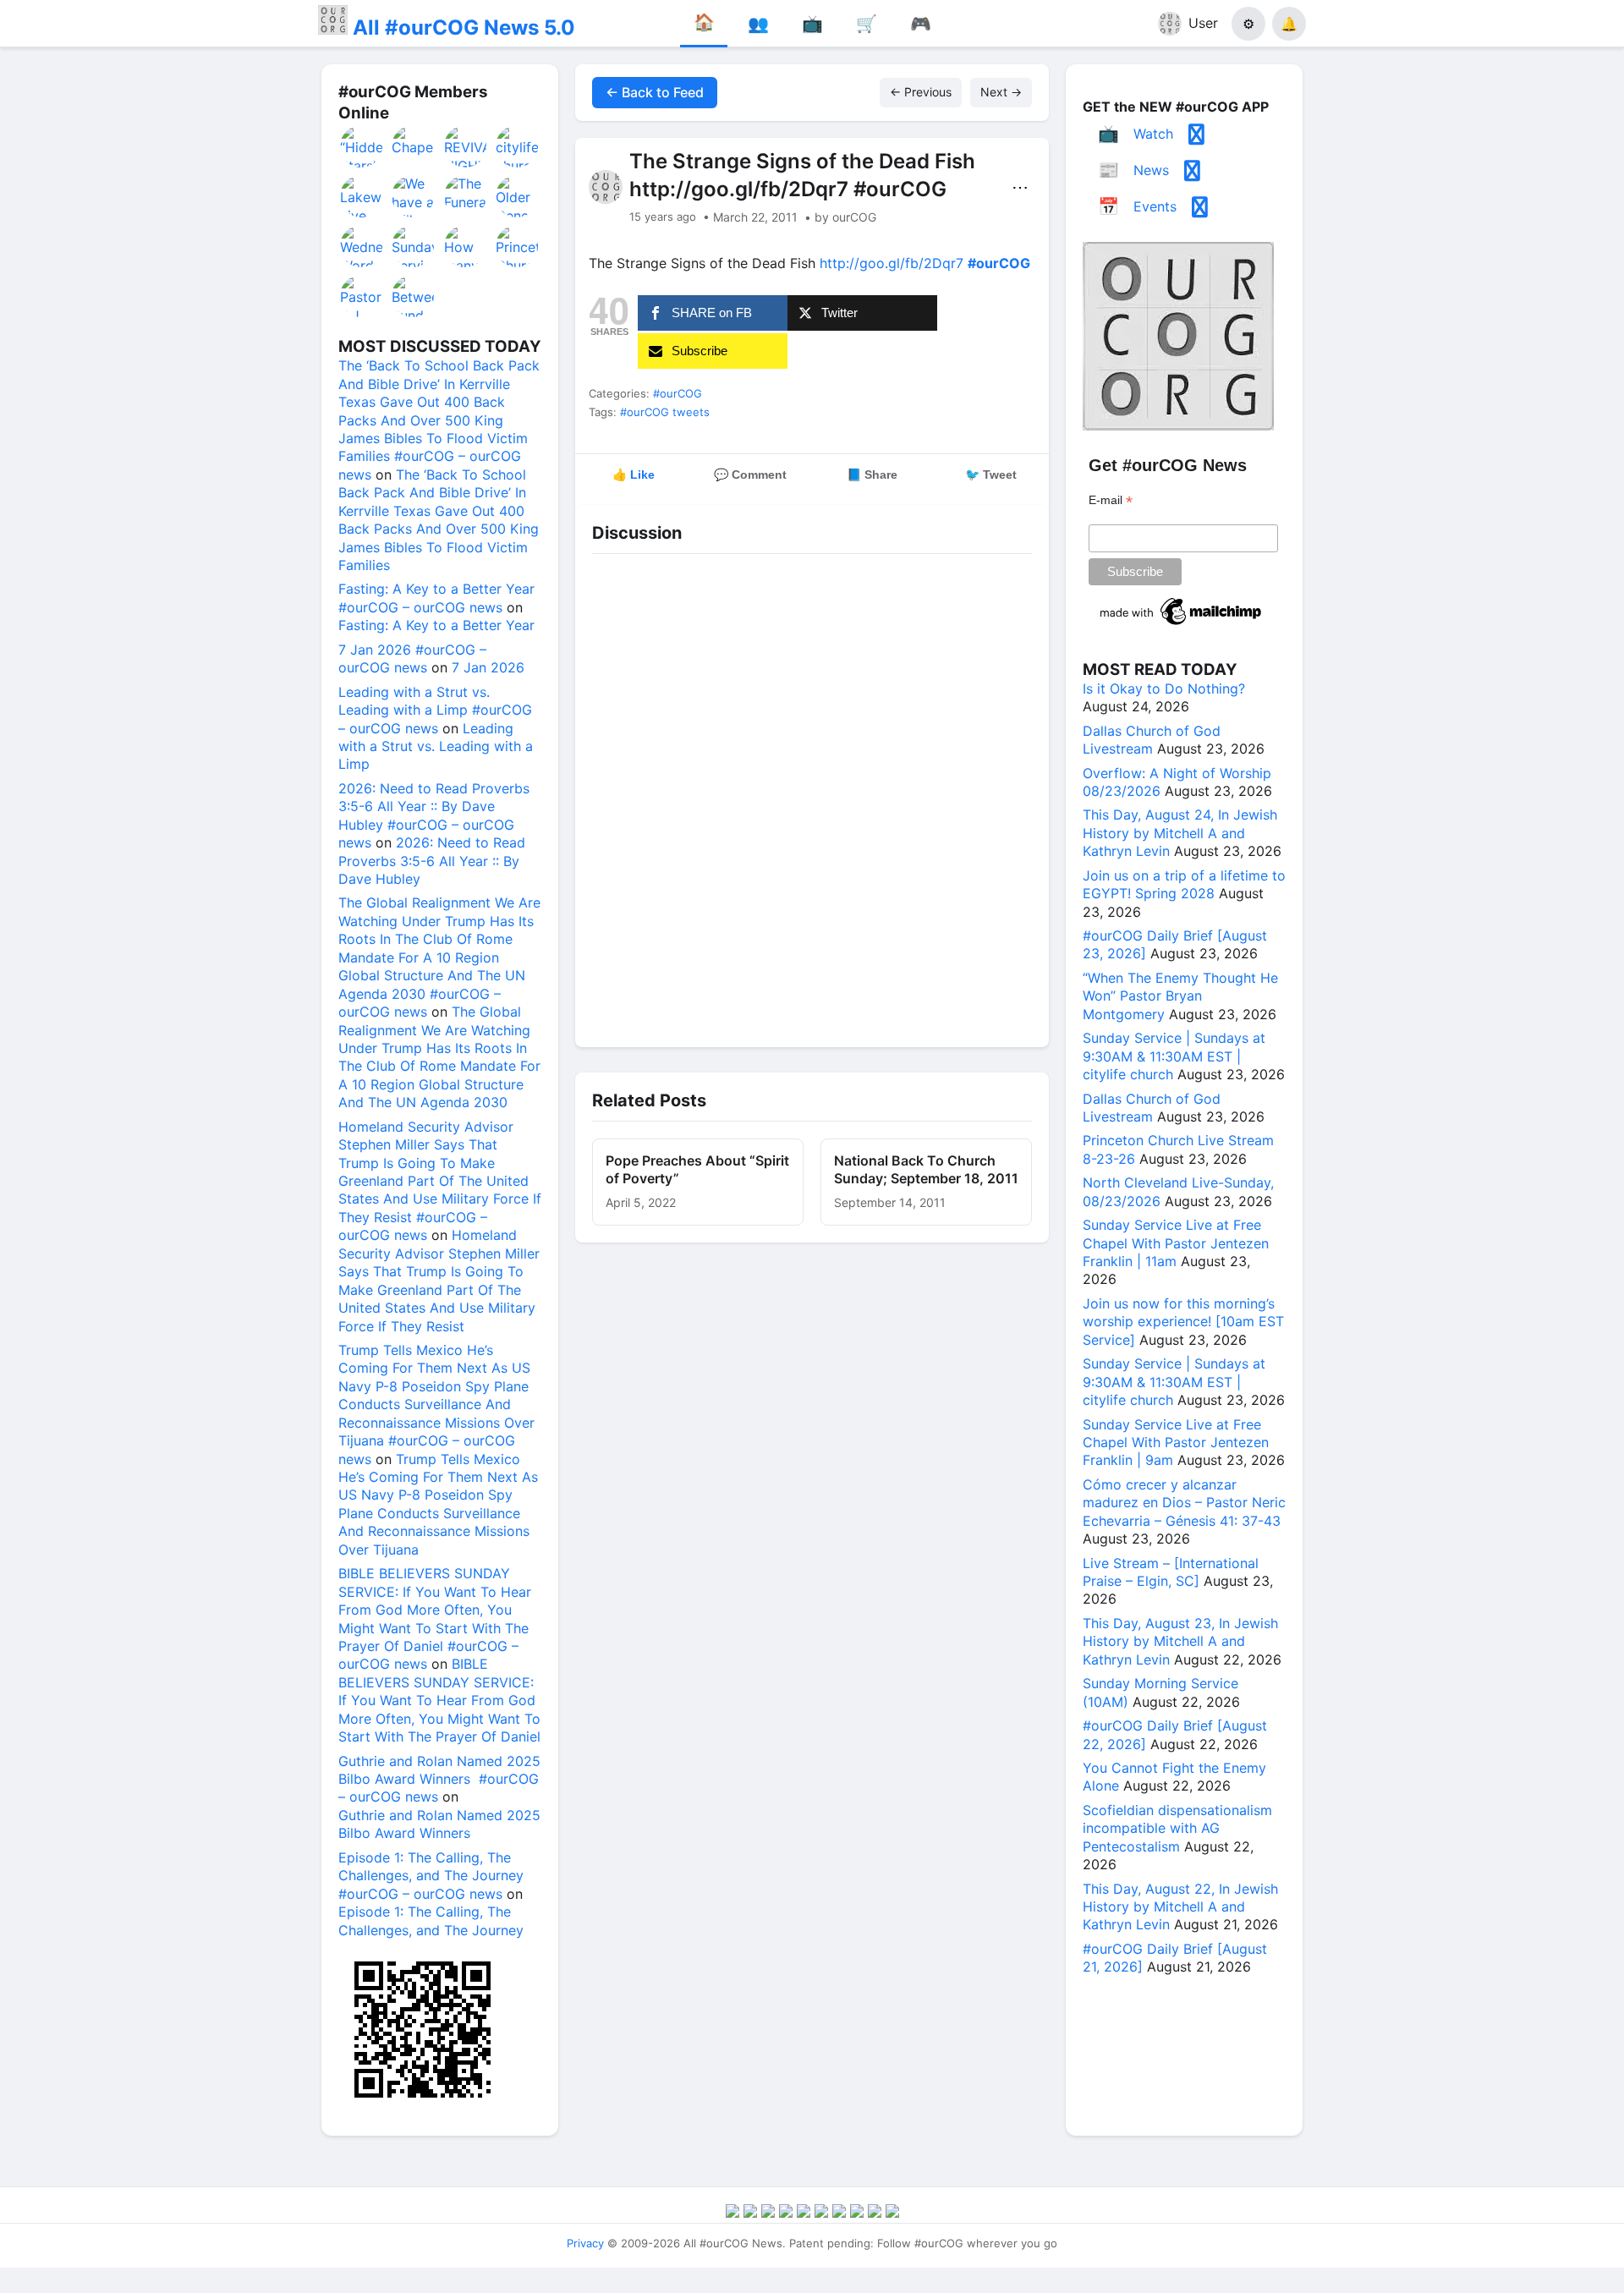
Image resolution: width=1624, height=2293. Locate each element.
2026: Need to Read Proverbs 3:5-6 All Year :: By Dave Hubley (432, 861)
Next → (1001, 92)
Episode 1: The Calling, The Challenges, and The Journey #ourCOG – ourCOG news (431, 1876)
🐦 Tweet (991, 475)
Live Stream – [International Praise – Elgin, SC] (1171, 1572)
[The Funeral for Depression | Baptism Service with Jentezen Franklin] (466, 196)
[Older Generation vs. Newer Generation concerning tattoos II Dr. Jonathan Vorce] (518, 196)
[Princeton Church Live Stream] (518, 246)
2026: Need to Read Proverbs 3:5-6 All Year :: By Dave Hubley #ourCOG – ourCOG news (434, 815)
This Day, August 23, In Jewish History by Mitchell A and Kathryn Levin (1180, 1641)
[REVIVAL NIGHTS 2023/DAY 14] (466, 146)
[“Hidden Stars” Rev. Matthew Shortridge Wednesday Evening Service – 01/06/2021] (362, 146)
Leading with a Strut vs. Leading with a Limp (436, 746)
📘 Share (872, 475)
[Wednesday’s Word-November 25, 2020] (362, 246)
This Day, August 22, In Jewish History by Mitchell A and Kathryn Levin (1180, 1907)
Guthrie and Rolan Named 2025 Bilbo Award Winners (439, 1824)
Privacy (585, 2243)
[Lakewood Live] (362, 196)
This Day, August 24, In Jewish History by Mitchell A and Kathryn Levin (1180, 833)
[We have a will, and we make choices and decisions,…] (414, 196)
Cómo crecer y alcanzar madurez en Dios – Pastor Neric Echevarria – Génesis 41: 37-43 (1184, 1503)
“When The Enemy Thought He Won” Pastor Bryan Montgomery (1180, 996)
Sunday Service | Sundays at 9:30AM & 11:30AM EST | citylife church (1174, 1056)
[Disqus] (812, 796)
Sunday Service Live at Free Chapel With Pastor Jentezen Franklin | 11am (1176, 1243)
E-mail (1111, 500)
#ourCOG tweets (665, 412)
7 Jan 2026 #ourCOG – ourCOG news (412, 658)
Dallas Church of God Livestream (1152, 740)
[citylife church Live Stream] (518, 146)
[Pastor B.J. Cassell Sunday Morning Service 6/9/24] (362, 296)
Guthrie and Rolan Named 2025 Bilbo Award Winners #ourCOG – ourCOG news (439, 1779)
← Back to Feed (655, 92)
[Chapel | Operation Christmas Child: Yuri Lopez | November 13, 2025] (414, 146)
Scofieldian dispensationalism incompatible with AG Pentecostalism (1177, 1828)
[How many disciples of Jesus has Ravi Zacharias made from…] (466, 246)
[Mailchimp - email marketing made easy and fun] (1182, 625)
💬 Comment (750, 475)
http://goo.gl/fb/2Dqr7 (892, 263)
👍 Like (634, 475)
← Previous (921, 92)
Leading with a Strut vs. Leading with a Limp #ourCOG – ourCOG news (435, 710)
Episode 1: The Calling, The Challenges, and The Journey (431, 1920)
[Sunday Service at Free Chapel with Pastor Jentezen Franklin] (414, 246)
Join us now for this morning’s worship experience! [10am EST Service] (1183, 1322)
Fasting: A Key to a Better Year (436, 625)
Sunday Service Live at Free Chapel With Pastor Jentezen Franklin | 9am (1176, 1443)
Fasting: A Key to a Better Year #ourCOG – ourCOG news (436, 598)
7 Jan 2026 (488, 667)
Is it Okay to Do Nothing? (1164, 688)
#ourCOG (678, 393)
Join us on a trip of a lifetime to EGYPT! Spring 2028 (1184, 884)
